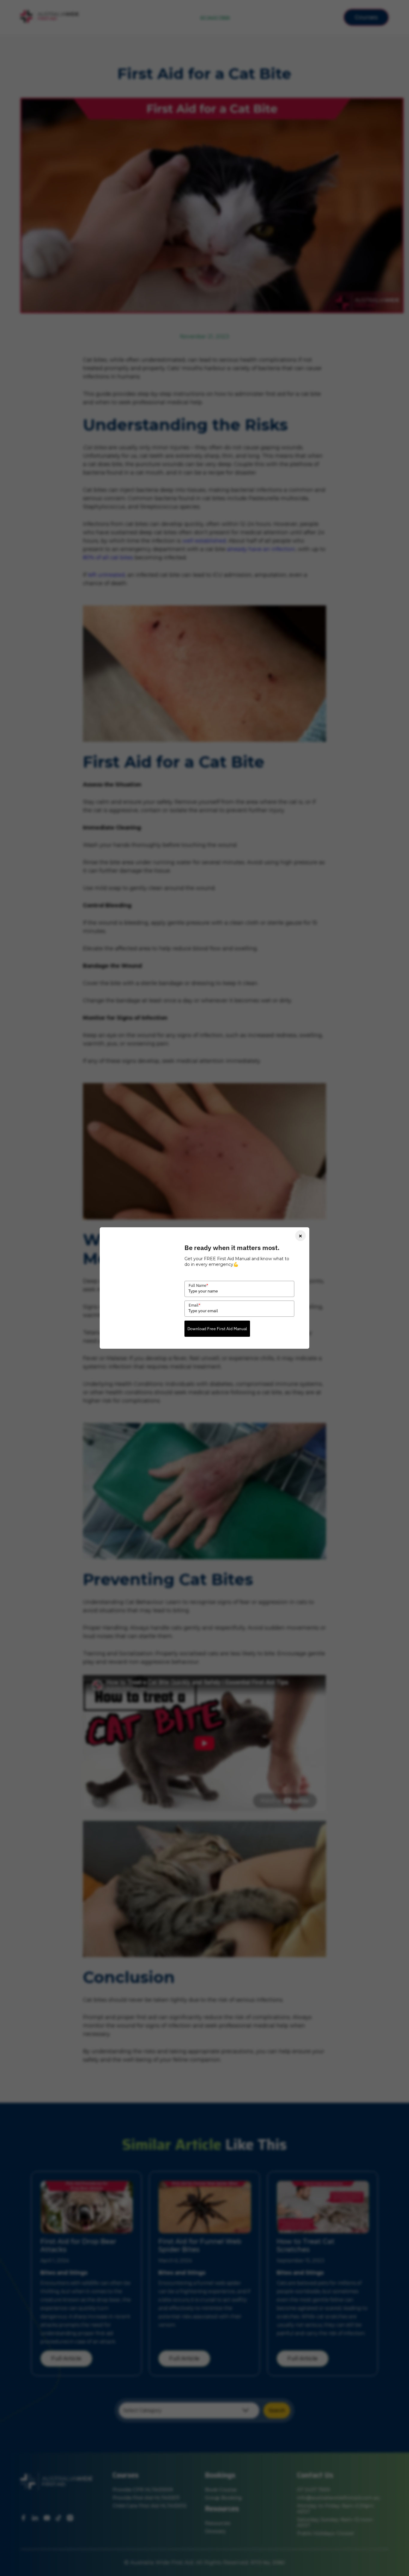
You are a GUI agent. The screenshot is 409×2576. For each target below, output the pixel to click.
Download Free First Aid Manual (217, 1329)
